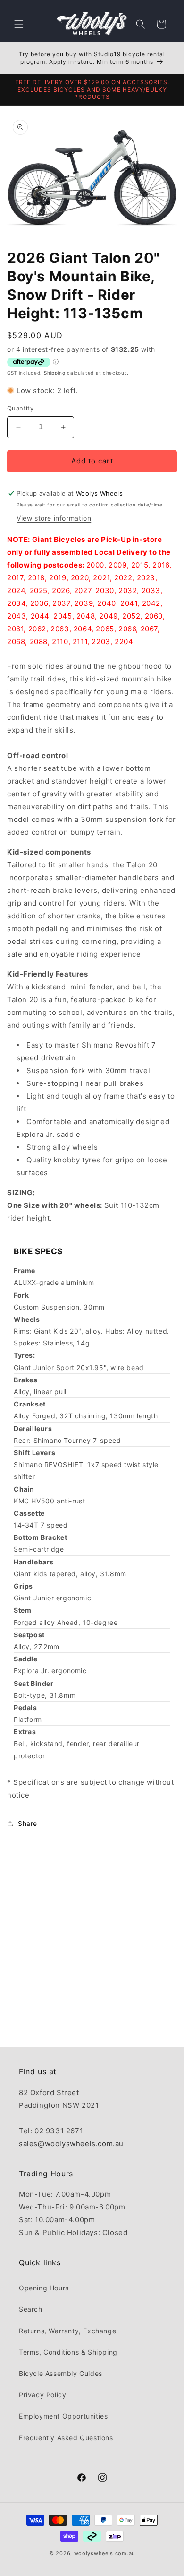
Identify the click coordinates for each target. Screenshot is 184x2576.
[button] (19, 24)
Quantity (20, 408)
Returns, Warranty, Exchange (67, 2331)
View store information (54, 518)
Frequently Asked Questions (66, 2438)
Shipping (55, 373)
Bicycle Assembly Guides (61, 2373)
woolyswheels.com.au (105, 2553)
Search (31, 2309)
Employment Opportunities (63, 2416)
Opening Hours (44, 2288)
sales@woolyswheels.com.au (71, 2144)
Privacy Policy (42, 2395)
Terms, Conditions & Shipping (68, 2352)
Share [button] (28, 1823)
